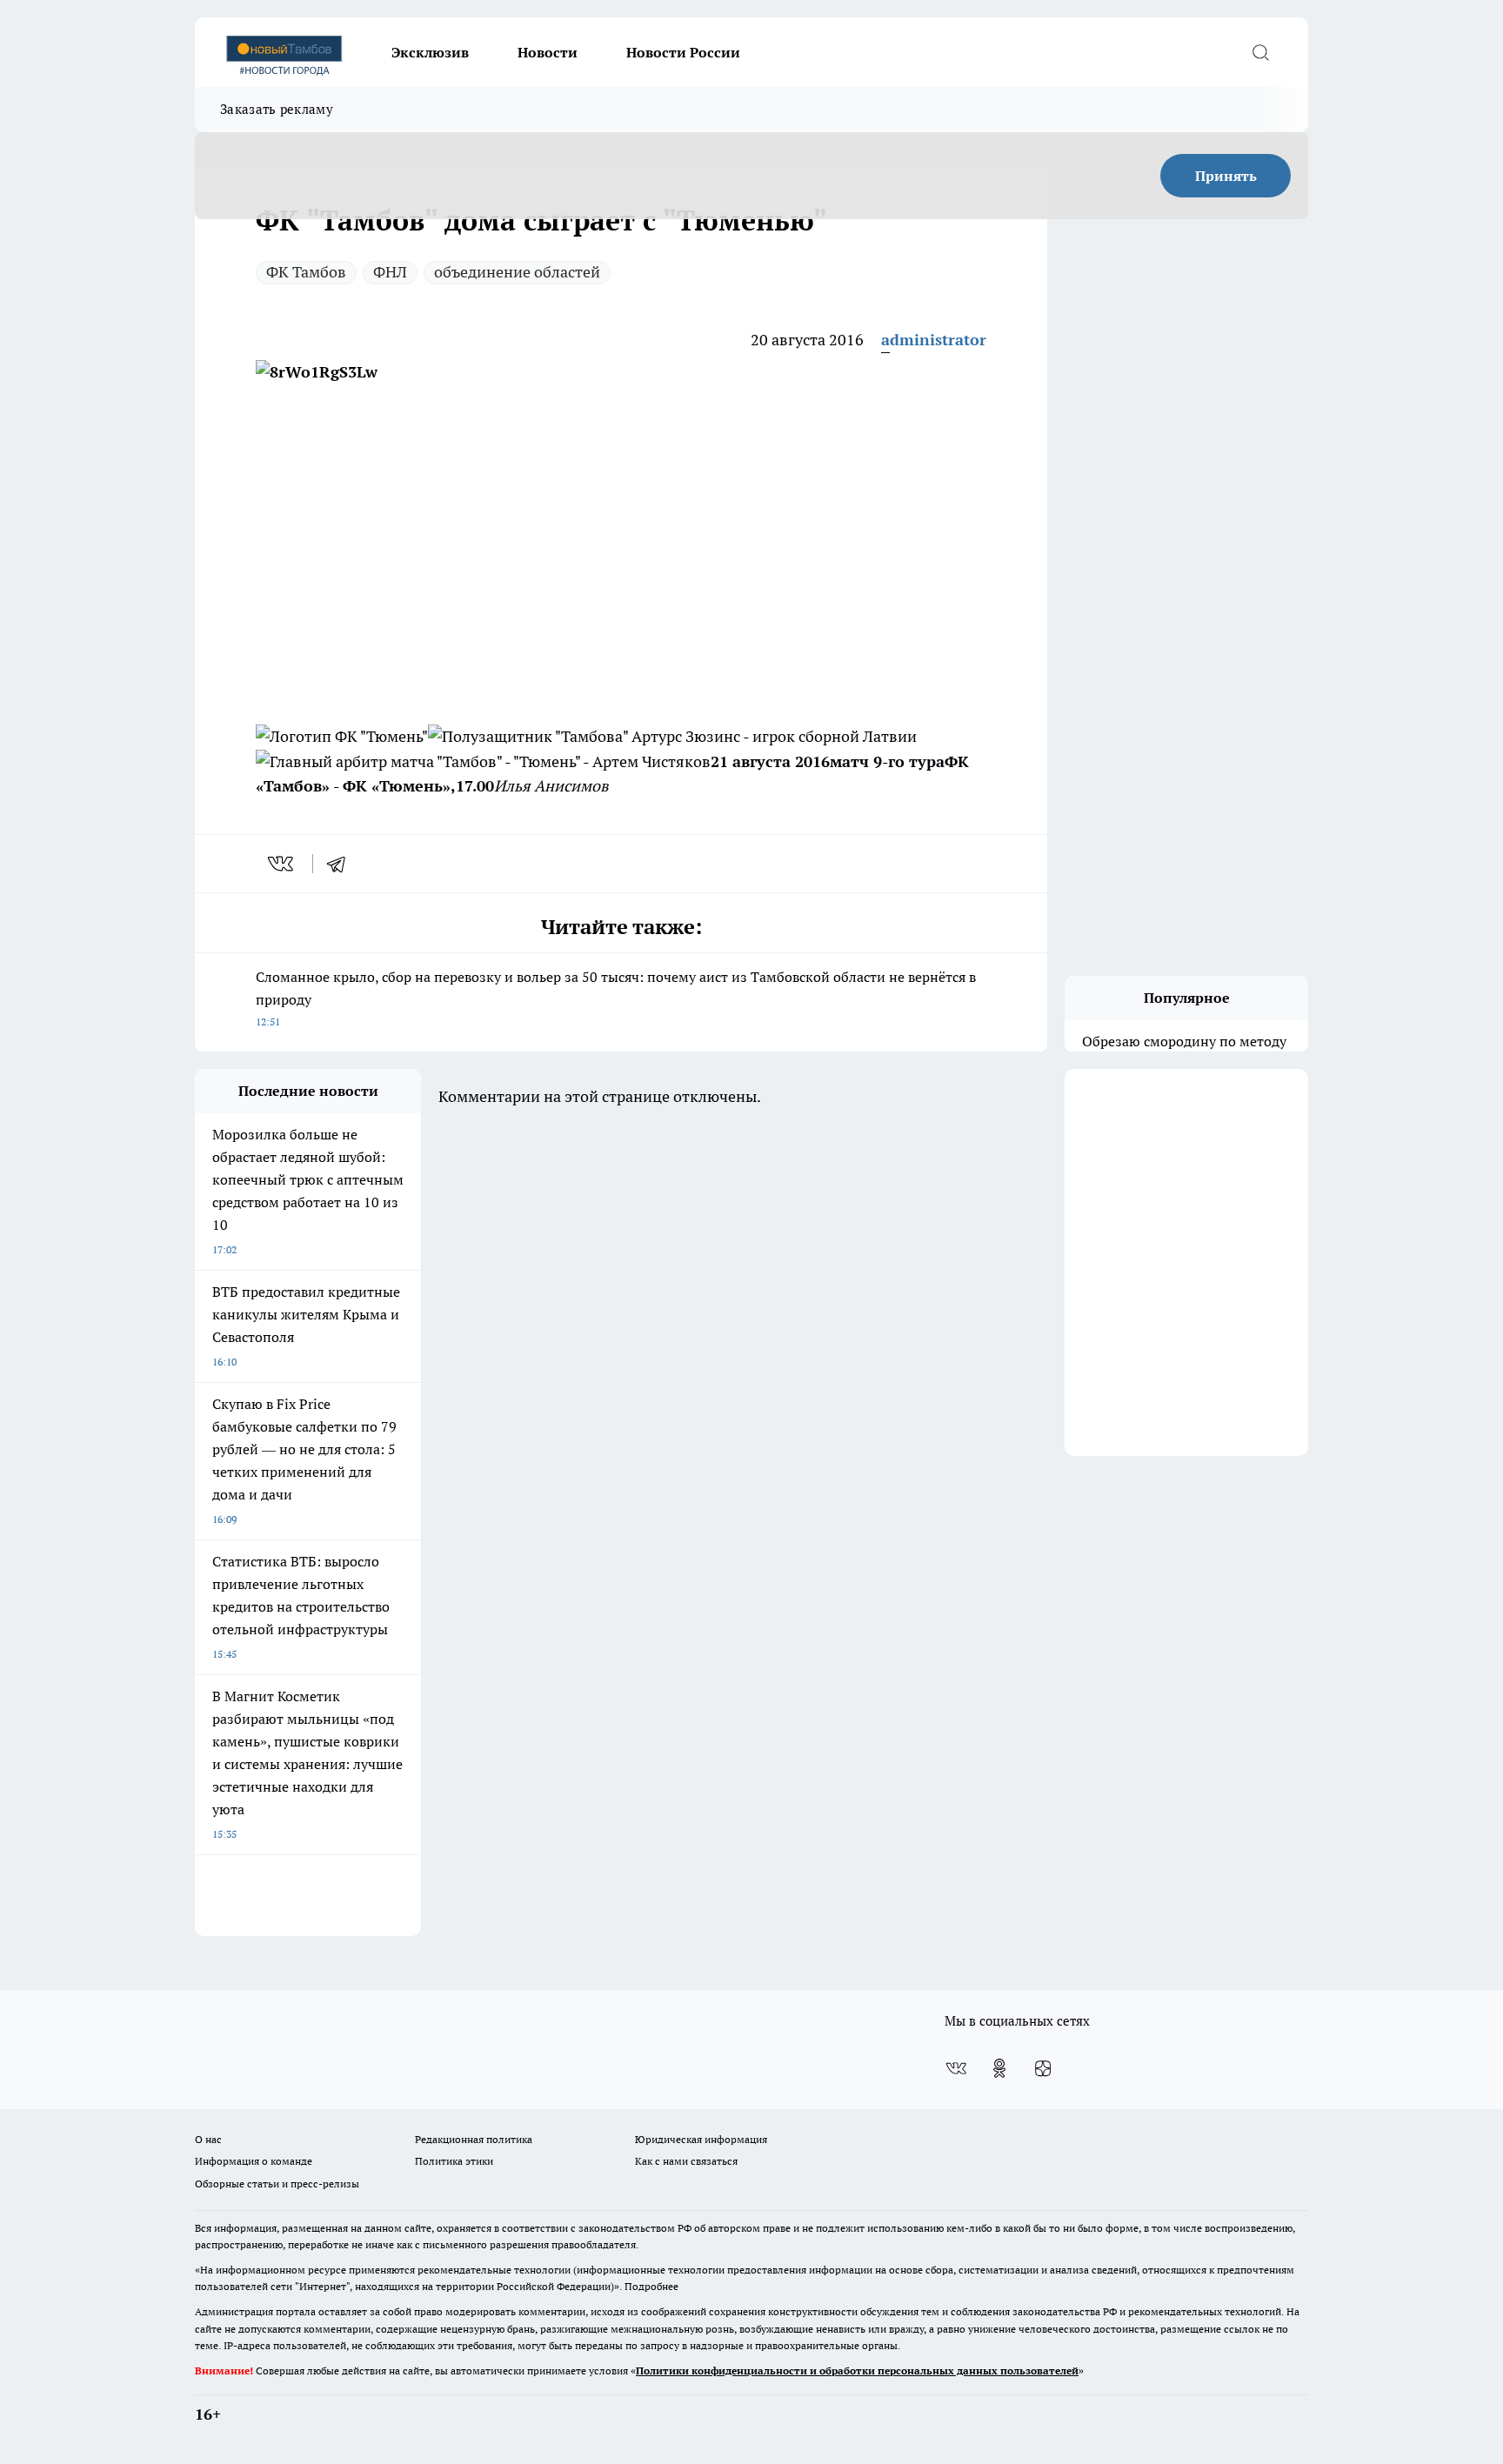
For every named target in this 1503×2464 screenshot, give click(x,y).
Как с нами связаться (686, 2161)
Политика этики (454, 2161)
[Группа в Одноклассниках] (999, 2068)
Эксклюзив (430, 52)
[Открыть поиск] (1260, 52)
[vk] (282, 864)
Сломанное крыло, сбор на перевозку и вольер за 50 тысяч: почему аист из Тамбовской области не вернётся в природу (616, 998)
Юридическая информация (701, 2139)
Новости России (683, 52)
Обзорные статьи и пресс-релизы (277, 2184)
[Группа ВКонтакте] (956, 2068)
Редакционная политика (474, 2139)
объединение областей (517, 272)
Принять (1226, 176)
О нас (208, 2139)
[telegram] (342, 864)
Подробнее (651, 2286)
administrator (934, 340)
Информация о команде (254, 2161)
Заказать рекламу (277, 109)
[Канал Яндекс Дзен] (1043, 2068)
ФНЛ (390, 272)
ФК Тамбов (306, 272)
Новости (548, 52)
